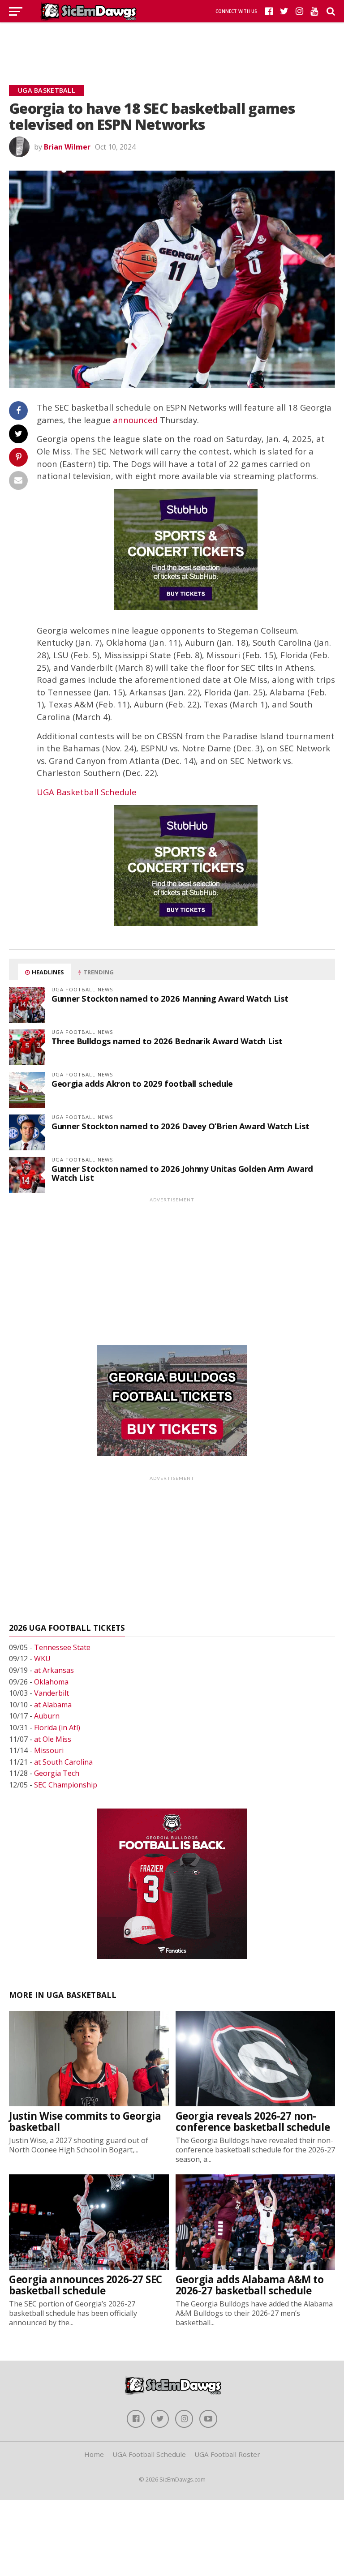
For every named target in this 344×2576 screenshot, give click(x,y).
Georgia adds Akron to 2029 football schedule (142, 1083)
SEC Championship (66, 1785)
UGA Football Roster (227, 2454)
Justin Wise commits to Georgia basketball (85, 2122)
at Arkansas (54, 1670)
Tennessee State (62, 1647)
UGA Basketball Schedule (87, 792)
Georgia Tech (57, 1773)
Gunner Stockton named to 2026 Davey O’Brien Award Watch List (181, 1126)
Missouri (49, 1750)
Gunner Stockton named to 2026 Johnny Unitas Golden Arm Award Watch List (182, 1173)
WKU (42, 1659)
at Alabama (53, 1705)
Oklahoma (51, 1682)
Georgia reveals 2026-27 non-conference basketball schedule (253, 2122)
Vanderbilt (52, 1693)
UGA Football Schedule (149, 2454)
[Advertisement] (172, 43)
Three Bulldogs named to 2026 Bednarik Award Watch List (167, 1041)
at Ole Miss (53, 1739)
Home (94, 2454)
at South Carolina (63, 1762)
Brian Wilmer (67, 147)
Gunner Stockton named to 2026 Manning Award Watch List (170, 998)
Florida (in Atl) (57, 1727)
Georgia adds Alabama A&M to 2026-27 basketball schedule (250, 2285)
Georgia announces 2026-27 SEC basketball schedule (86, 2285)
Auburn (47, 1716)
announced (135, 420)
